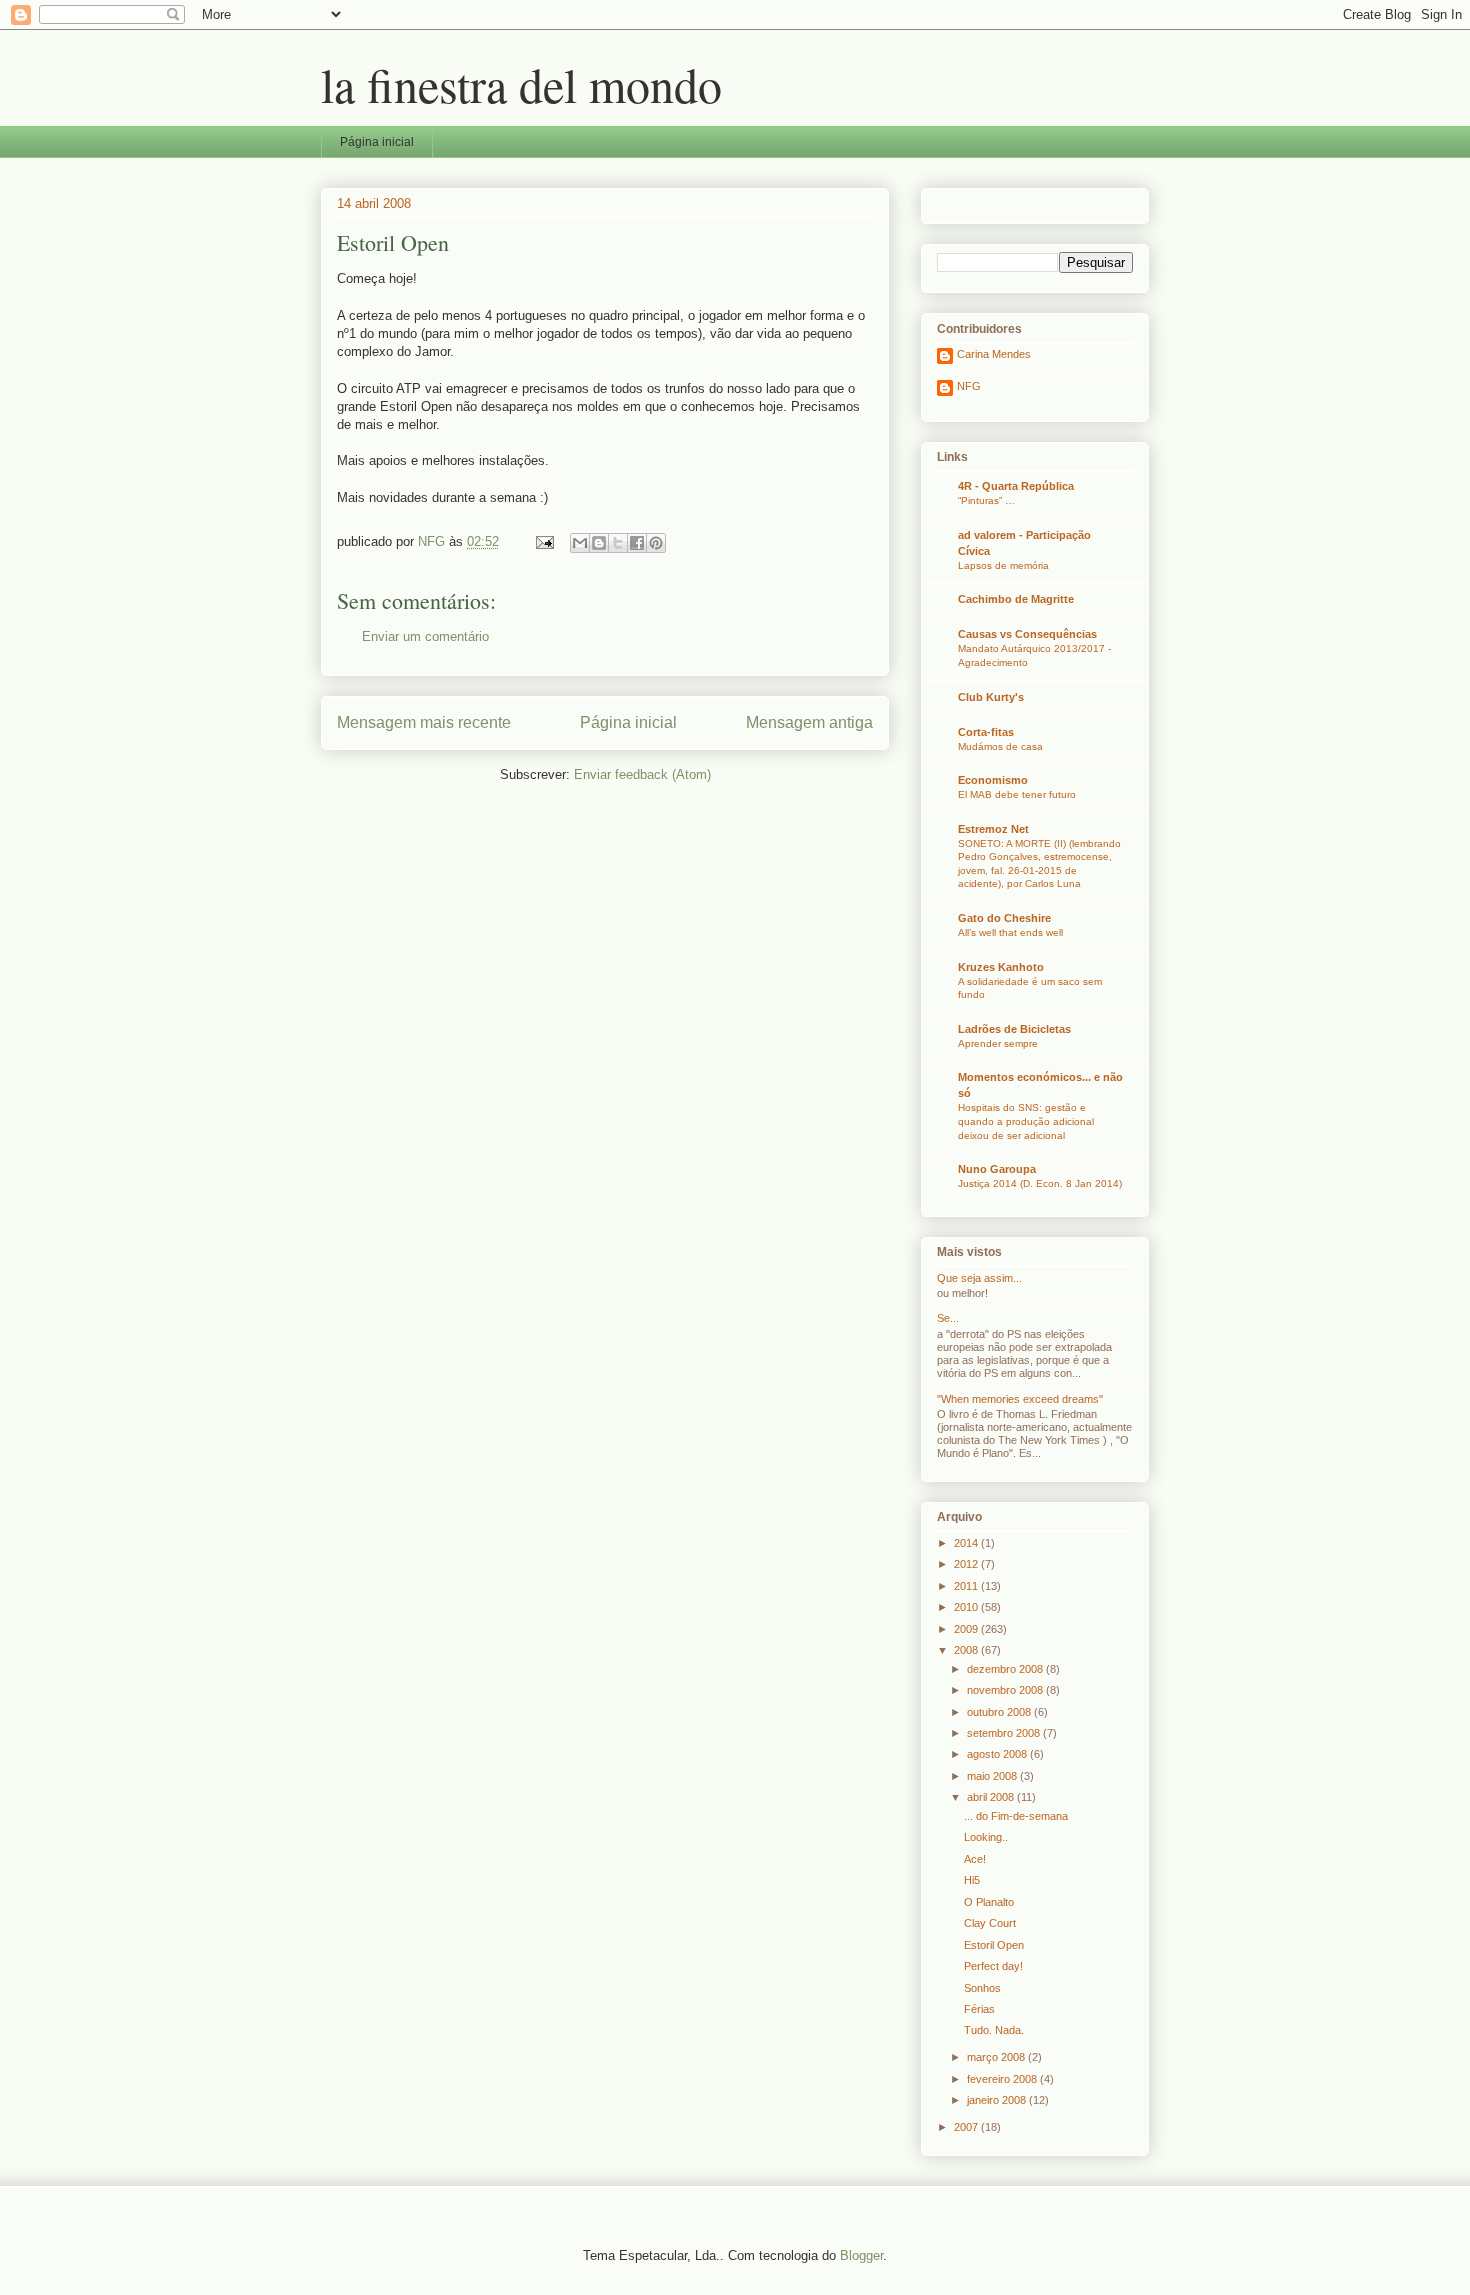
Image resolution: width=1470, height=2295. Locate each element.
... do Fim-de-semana (1016, 1816)
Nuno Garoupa (997, 1169)
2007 (967, 2127)
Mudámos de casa (1000, 746)
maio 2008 (993, 1776)
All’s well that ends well (1010, 932)
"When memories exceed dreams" (1020, 1399)
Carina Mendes (994, 354)
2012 (967, 1564)
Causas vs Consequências (1027, 634)
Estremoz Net (993, 829)
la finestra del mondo (521, 84)
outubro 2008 (1000, 1712)
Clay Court (990, 1923)
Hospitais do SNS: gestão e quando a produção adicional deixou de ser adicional (1026, 1121)
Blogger (861, 2255)
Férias (979, 2009)
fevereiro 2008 (1003, 2079)
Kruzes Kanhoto (1001, 967)
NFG (969, 386)
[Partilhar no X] (618, 543)
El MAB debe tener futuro (1017, 794)
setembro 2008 (1005, 1733)
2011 (967, 1586)
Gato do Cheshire (1004, 918)
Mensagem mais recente (424, 722)
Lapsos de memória (1003, 565)
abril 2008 (992, 1797)
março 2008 (997, 2057)
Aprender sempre (998, 1043)
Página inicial (377, 142)
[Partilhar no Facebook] (637, 543)
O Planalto (989, 1902)
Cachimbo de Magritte (1016, 599)
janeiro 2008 (998, 2100)
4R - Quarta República (1016, 486)
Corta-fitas (986, 732)
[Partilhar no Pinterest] (656, 543)
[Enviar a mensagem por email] (580, 543)
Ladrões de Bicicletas (1014, 1029)
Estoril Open (994, 1945)
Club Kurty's (991, 697)
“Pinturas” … (986, 500)
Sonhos (982, 1988)
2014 (967, 1543)
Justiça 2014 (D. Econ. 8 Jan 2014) (1040, 1183)
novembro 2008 (1006, 1690)
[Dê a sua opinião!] (599, 543)
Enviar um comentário (425, 636)
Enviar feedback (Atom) (642, 774)
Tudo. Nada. (994, 2030)
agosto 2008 (998, 1754)
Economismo (993, 780)
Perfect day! (993, 1966)
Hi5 (972, 1880)
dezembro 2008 (1006, 1669)
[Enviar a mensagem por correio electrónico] (543, 541)
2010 (967, 1607)
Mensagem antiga (809, 722)
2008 (967, 1650)
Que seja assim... (979, 1278)
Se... (948, 1318)
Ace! (975, 1859)
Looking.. (986, 1837)
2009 (967, 1629)
